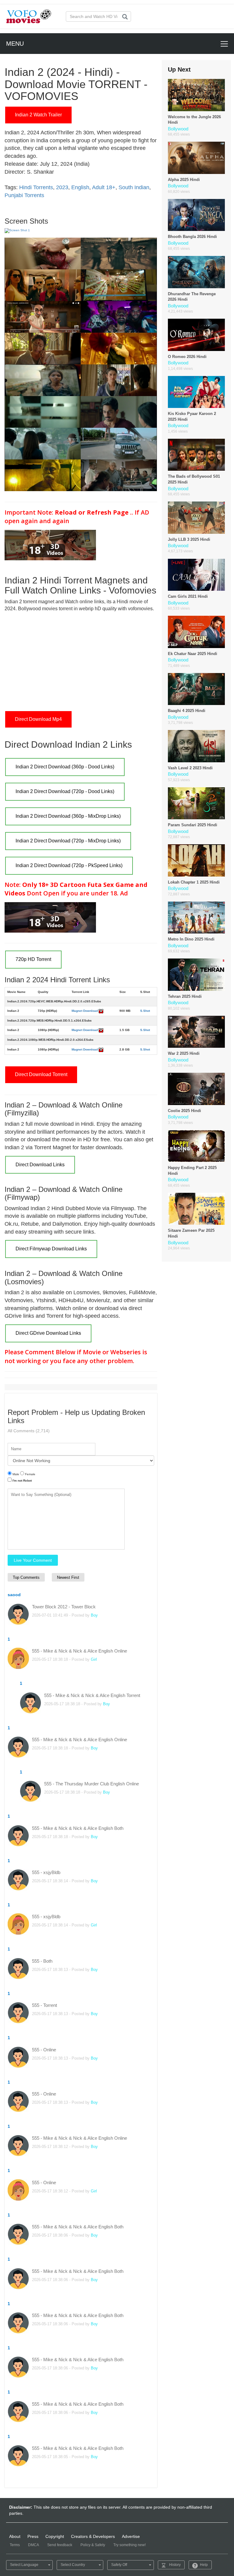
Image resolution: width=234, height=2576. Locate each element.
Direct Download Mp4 (38, 719)
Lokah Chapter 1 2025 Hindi (194, 882)
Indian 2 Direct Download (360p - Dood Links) (65, 767)
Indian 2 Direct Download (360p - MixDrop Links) (68, 816)
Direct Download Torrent (41, 1074)
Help (204, 2565)
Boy (94, 1615)
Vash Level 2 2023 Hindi (190, 768)
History (175, 2565)
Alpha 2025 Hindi (184, 180)
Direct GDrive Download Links (48, 1333)
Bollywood (178, 129)
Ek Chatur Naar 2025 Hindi (193, 654)
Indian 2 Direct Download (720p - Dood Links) (65, 791)
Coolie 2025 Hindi (184, 1111)
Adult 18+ (104, 187)
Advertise (131, 2536)
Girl (94, 1659)
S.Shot (145, 1011)
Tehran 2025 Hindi (185, 996)
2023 (62, 187)
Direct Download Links (40, 1165)
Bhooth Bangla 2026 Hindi (192, 237)
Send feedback (60, 2545)
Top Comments (26, 1577)
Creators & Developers (93, 2536)
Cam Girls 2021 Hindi (188, 596)
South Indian (134, 187)
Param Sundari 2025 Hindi (193, 825)
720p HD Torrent (33, 959)
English (80, 187)
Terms (15, 2545)
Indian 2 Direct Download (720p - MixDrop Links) (68, 841)
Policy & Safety (93, 2545)
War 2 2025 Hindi (184, 1053)
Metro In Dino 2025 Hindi (191, 939)
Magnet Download (85, 1011)
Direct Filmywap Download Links (51, 1249)
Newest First (68, 1577)
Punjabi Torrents (24, 195)
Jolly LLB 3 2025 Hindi (189, 539)
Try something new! (129, 2545)
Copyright (55, 2536)
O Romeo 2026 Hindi (187, 357)
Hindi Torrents (36, 187)
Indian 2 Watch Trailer (38, 115)
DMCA (34, 2545)
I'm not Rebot (22, 1481)
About (15, 2536)
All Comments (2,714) (29, 1431)
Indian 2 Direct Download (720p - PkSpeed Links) (69, 865)
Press (33, 2536)
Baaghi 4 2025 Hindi (187, 711)
